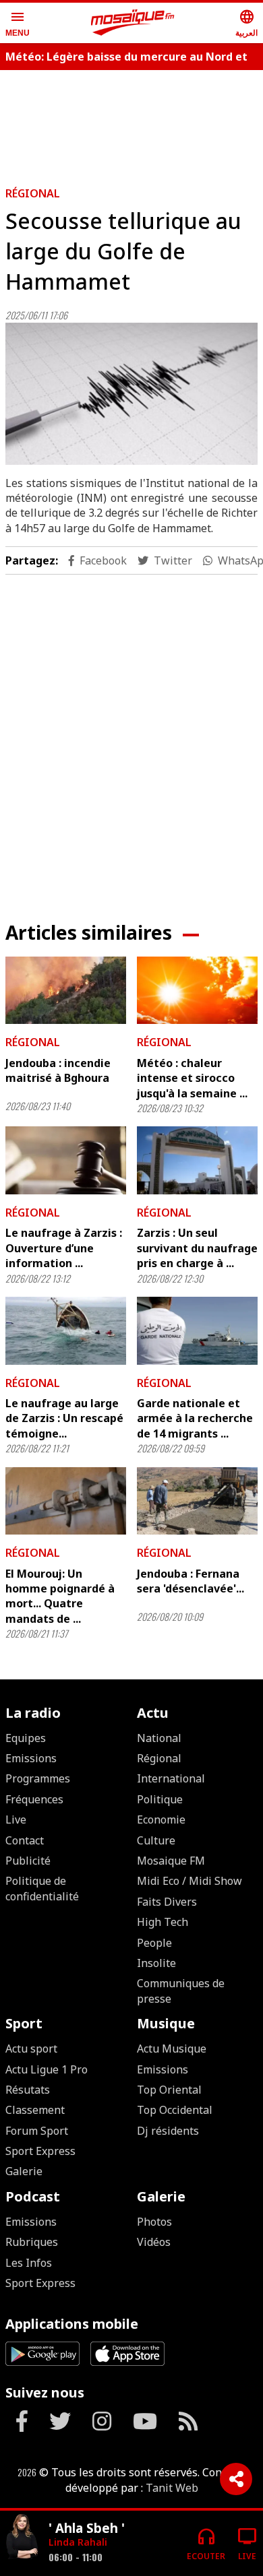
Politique (160, 1799)
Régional (33, 193)
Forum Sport (37, 2131)
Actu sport (31, 2049)
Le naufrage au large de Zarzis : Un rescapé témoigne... (64, 1418)
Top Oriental (169, 2090)
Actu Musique (172, 2049)
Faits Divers (167, 1902)
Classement (35, 2110)
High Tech (163, 1922)
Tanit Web (172, 2488)
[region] (131, 737)
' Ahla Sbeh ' (87, 2528)
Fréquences (34, 1799)
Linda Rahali (78, 2542)
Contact (25, 1840)
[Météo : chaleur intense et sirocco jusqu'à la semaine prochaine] (197, 991)
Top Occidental (175, 2110)
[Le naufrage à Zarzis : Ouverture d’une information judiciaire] (66, 1160)
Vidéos (154, 2242)
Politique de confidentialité (42, 1888)
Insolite (156, 1963)
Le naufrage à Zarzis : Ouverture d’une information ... (64, 1248)
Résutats (28, 2090)
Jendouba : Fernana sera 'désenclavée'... (191, 1581)
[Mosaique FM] (133, 23)
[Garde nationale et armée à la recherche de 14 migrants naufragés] (197, 1331)
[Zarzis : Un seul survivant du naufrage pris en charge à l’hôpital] (197, 1160)
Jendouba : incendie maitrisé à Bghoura (58, 1070)
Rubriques (32, 2242)
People (154, 1943)
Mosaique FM (171, 1861)
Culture (156, 1840)
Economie (161, 1820)
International (171, 1778)
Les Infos (29, 2263)
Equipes (26, 1738)
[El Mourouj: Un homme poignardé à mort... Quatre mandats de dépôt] (66, 1501)
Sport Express (40, 2151)
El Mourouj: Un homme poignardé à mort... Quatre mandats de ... (60, 1596)
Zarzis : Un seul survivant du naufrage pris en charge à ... (197, 1248)
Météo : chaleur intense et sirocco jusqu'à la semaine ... (192, 1078)
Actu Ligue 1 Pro (47, 2069)
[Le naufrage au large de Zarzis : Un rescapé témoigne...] (66, 1331)
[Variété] (22, 2538)
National (159, 1738)
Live (16, 1820)
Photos (154, 2222)
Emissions (31, 1758)
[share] (236, 2479)
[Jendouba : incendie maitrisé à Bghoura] (66, 991)
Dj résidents (168, 2131)
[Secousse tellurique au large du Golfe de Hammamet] (131, 393)
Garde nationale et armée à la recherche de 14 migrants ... (195, 1418)
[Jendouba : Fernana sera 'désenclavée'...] (197, 1501)
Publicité (28, 1861)
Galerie (24, 2171)
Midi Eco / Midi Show (189, 1881)
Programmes (38, 1778)
